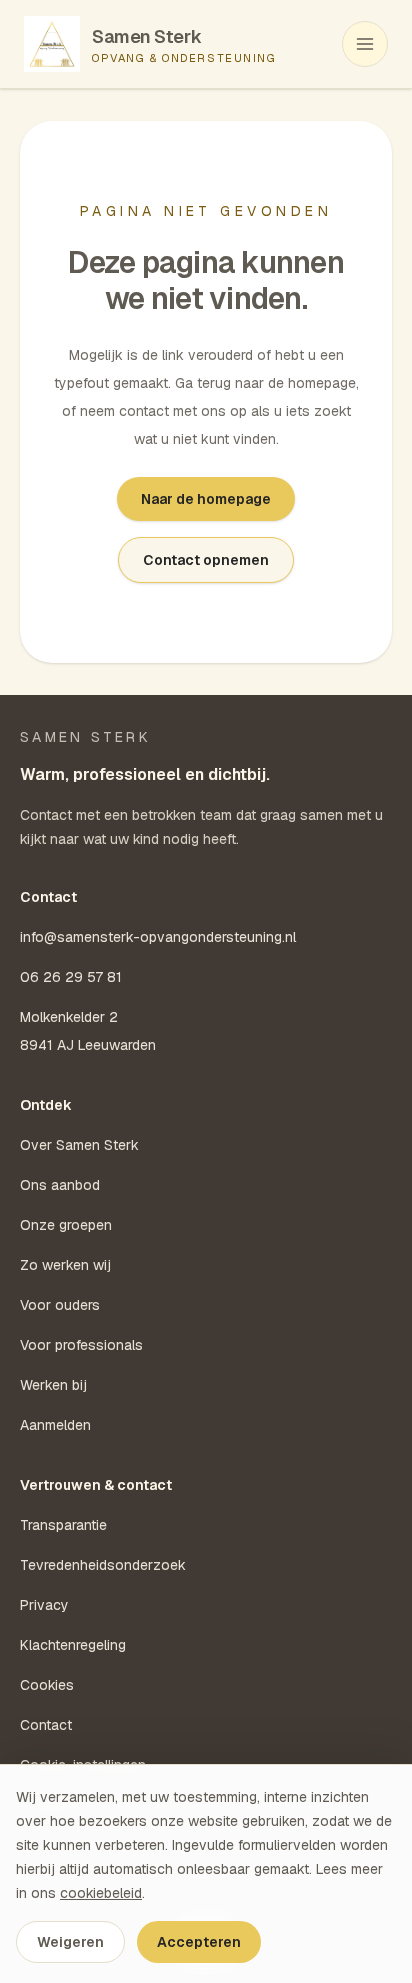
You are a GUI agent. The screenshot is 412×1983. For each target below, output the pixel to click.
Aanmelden (55, 1425)
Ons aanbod (60, 1185)
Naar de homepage (206, 499)
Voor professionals (81, 1345)
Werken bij (53, 1385)
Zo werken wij (65, 1265)
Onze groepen (66, 1225)
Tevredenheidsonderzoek (103, 1565)
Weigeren (70, 1942)
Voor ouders (60, 1305)
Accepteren (199, 1942)
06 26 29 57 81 (71, 977)
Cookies (47, 1685)
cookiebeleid (101, 1893)
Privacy (44, 1605)
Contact (46, 1725)
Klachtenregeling (73, 1645)
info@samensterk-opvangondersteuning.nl (158, 937)
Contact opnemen (206, 560)
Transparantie (63, 1525)
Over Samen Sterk (79, 1145)
